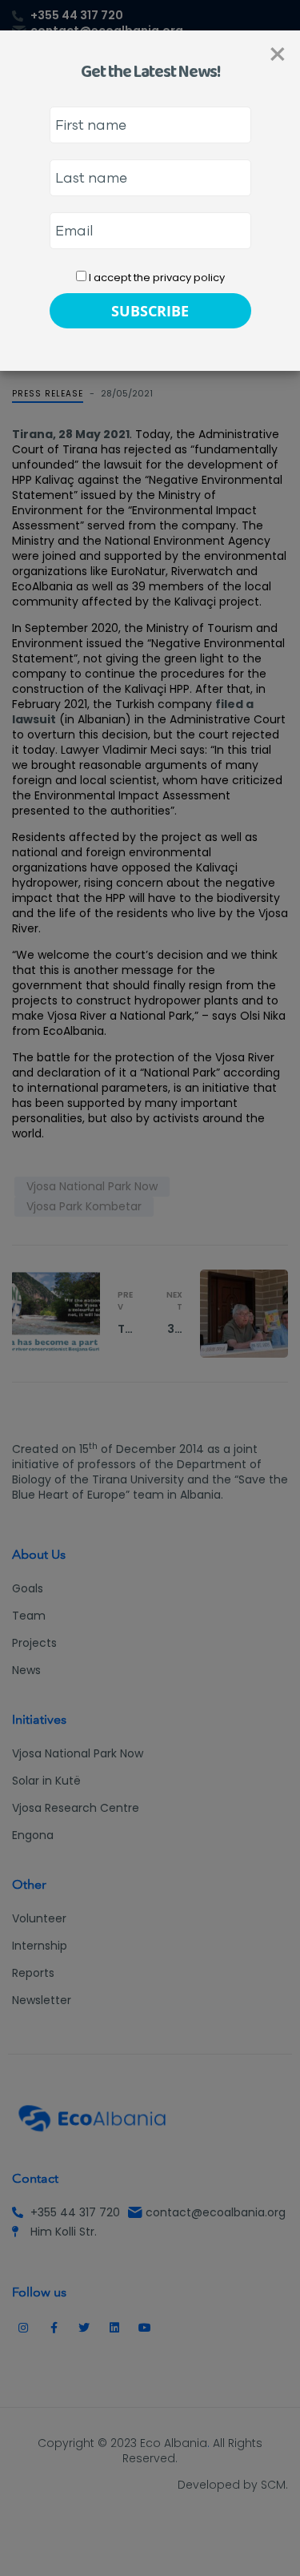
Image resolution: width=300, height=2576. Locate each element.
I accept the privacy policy (156, 278)
